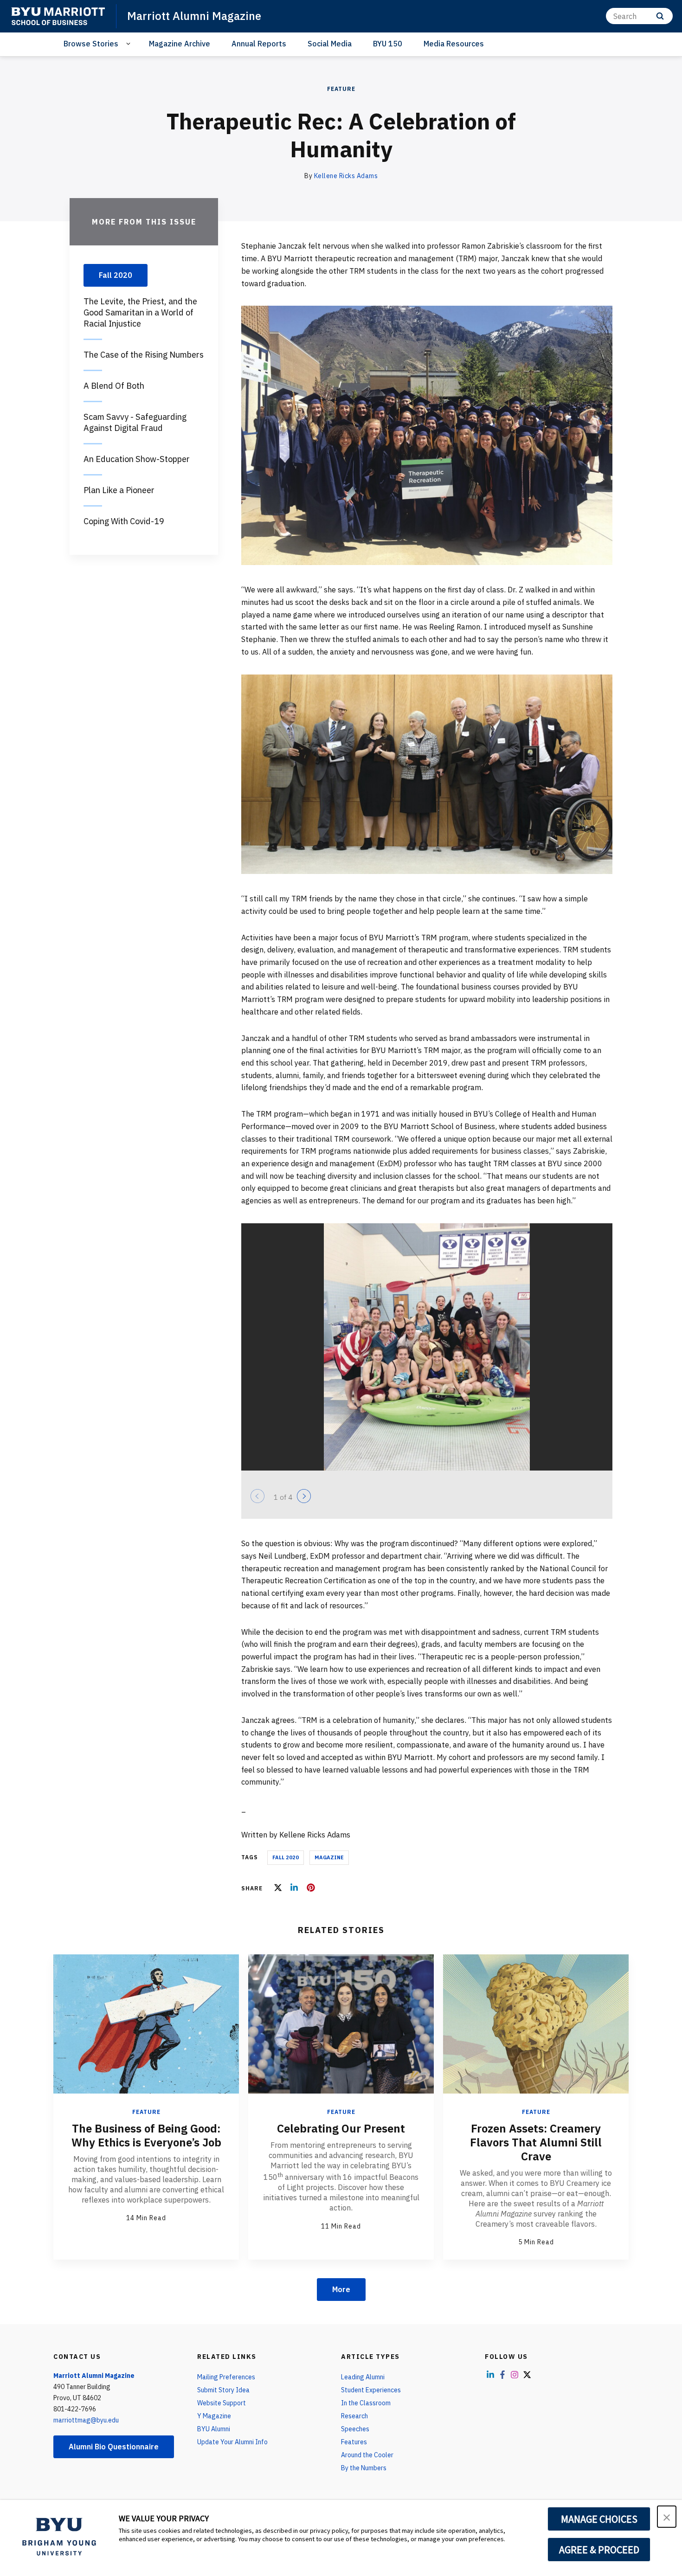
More (341, 2289)
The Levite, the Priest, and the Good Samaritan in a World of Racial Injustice (140, 312)
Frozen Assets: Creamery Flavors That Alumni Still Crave (536, 2142)
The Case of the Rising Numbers (144, 355)
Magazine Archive (180, 44)
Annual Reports (259, 44)
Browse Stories (91, 44)
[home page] (58, 16)
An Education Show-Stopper (137, 459)
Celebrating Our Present (341, 2128)
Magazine (329, 1857)
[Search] (660, 16)
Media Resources (454, 44)
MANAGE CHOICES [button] (599, 2519)
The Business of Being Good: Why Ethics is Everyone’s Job (146, 2135)
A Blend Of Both (114, 386)
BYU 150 (388, 44)
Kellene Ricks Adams (346, 176)
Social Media (330, 44)
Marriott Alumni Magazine (194, 16)
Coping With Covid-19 (124, 521)
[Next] (304, 1496)
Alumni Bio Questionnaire (114, 2447)
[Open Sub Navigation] (130, 44)
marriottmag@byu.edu (86, 2420)
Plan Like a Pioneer (119, 490)
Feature (341, 89)
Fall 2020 (286, 1857)
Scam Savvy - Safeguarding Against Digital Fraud (135, 422)
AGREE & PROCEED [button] (599, 2550)
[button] (667, 2517)
